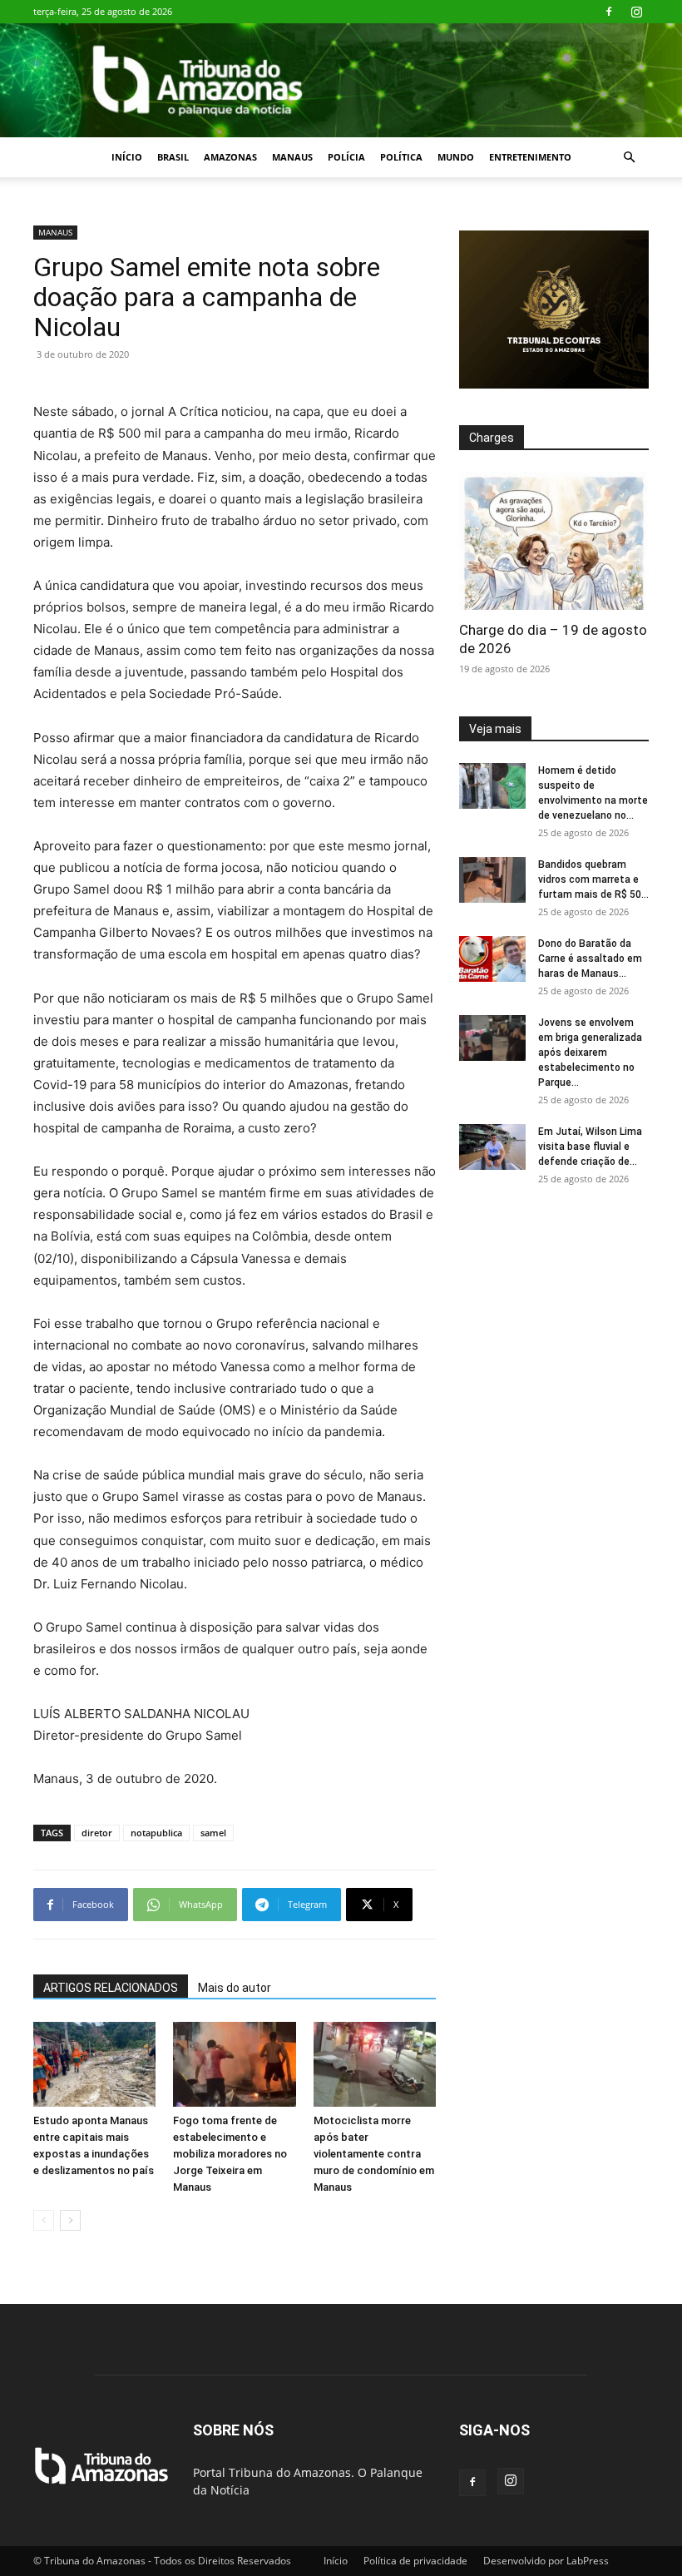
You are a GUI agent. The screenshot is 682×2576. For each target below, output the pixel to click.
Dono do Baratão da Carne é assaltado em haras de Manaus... (590, 959)
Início (127, 157)
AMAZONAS (230, 157)
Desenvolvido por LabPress (546, 2561)
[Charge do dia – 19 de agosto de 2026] (554, 540)
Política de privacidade (415, 2561)
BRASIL (173, 157)
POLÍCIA (346, 157)
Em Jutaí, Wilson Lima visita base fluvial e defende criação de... (590, 1147)
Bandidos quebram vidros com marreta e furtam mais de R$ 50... (593, 879)
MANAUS (292, 157)
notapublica (156, 1833)
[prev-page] (44, 2220)
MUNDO (456, 157)
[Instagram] (636, 12)
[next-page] (70, 2220)
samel (213, 1833)
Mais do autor (235, 1988)
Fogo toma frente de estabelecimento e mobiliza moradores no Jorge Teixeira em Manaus (230, 2154)
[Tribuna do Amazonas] (341, 80)
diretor (97, 1833)
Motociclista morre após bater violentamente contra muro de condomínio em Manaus (374, 2154)
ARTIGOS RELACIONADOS (111, 1988)
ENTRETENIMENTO (530, 157)
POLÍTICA (401, 157)
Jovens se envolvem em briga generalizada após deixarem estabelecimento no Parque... (590, 1053)
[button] (629, 158)
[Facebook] (609, 12)
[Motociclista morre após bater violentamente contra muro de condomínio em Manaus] (375, 2064)
